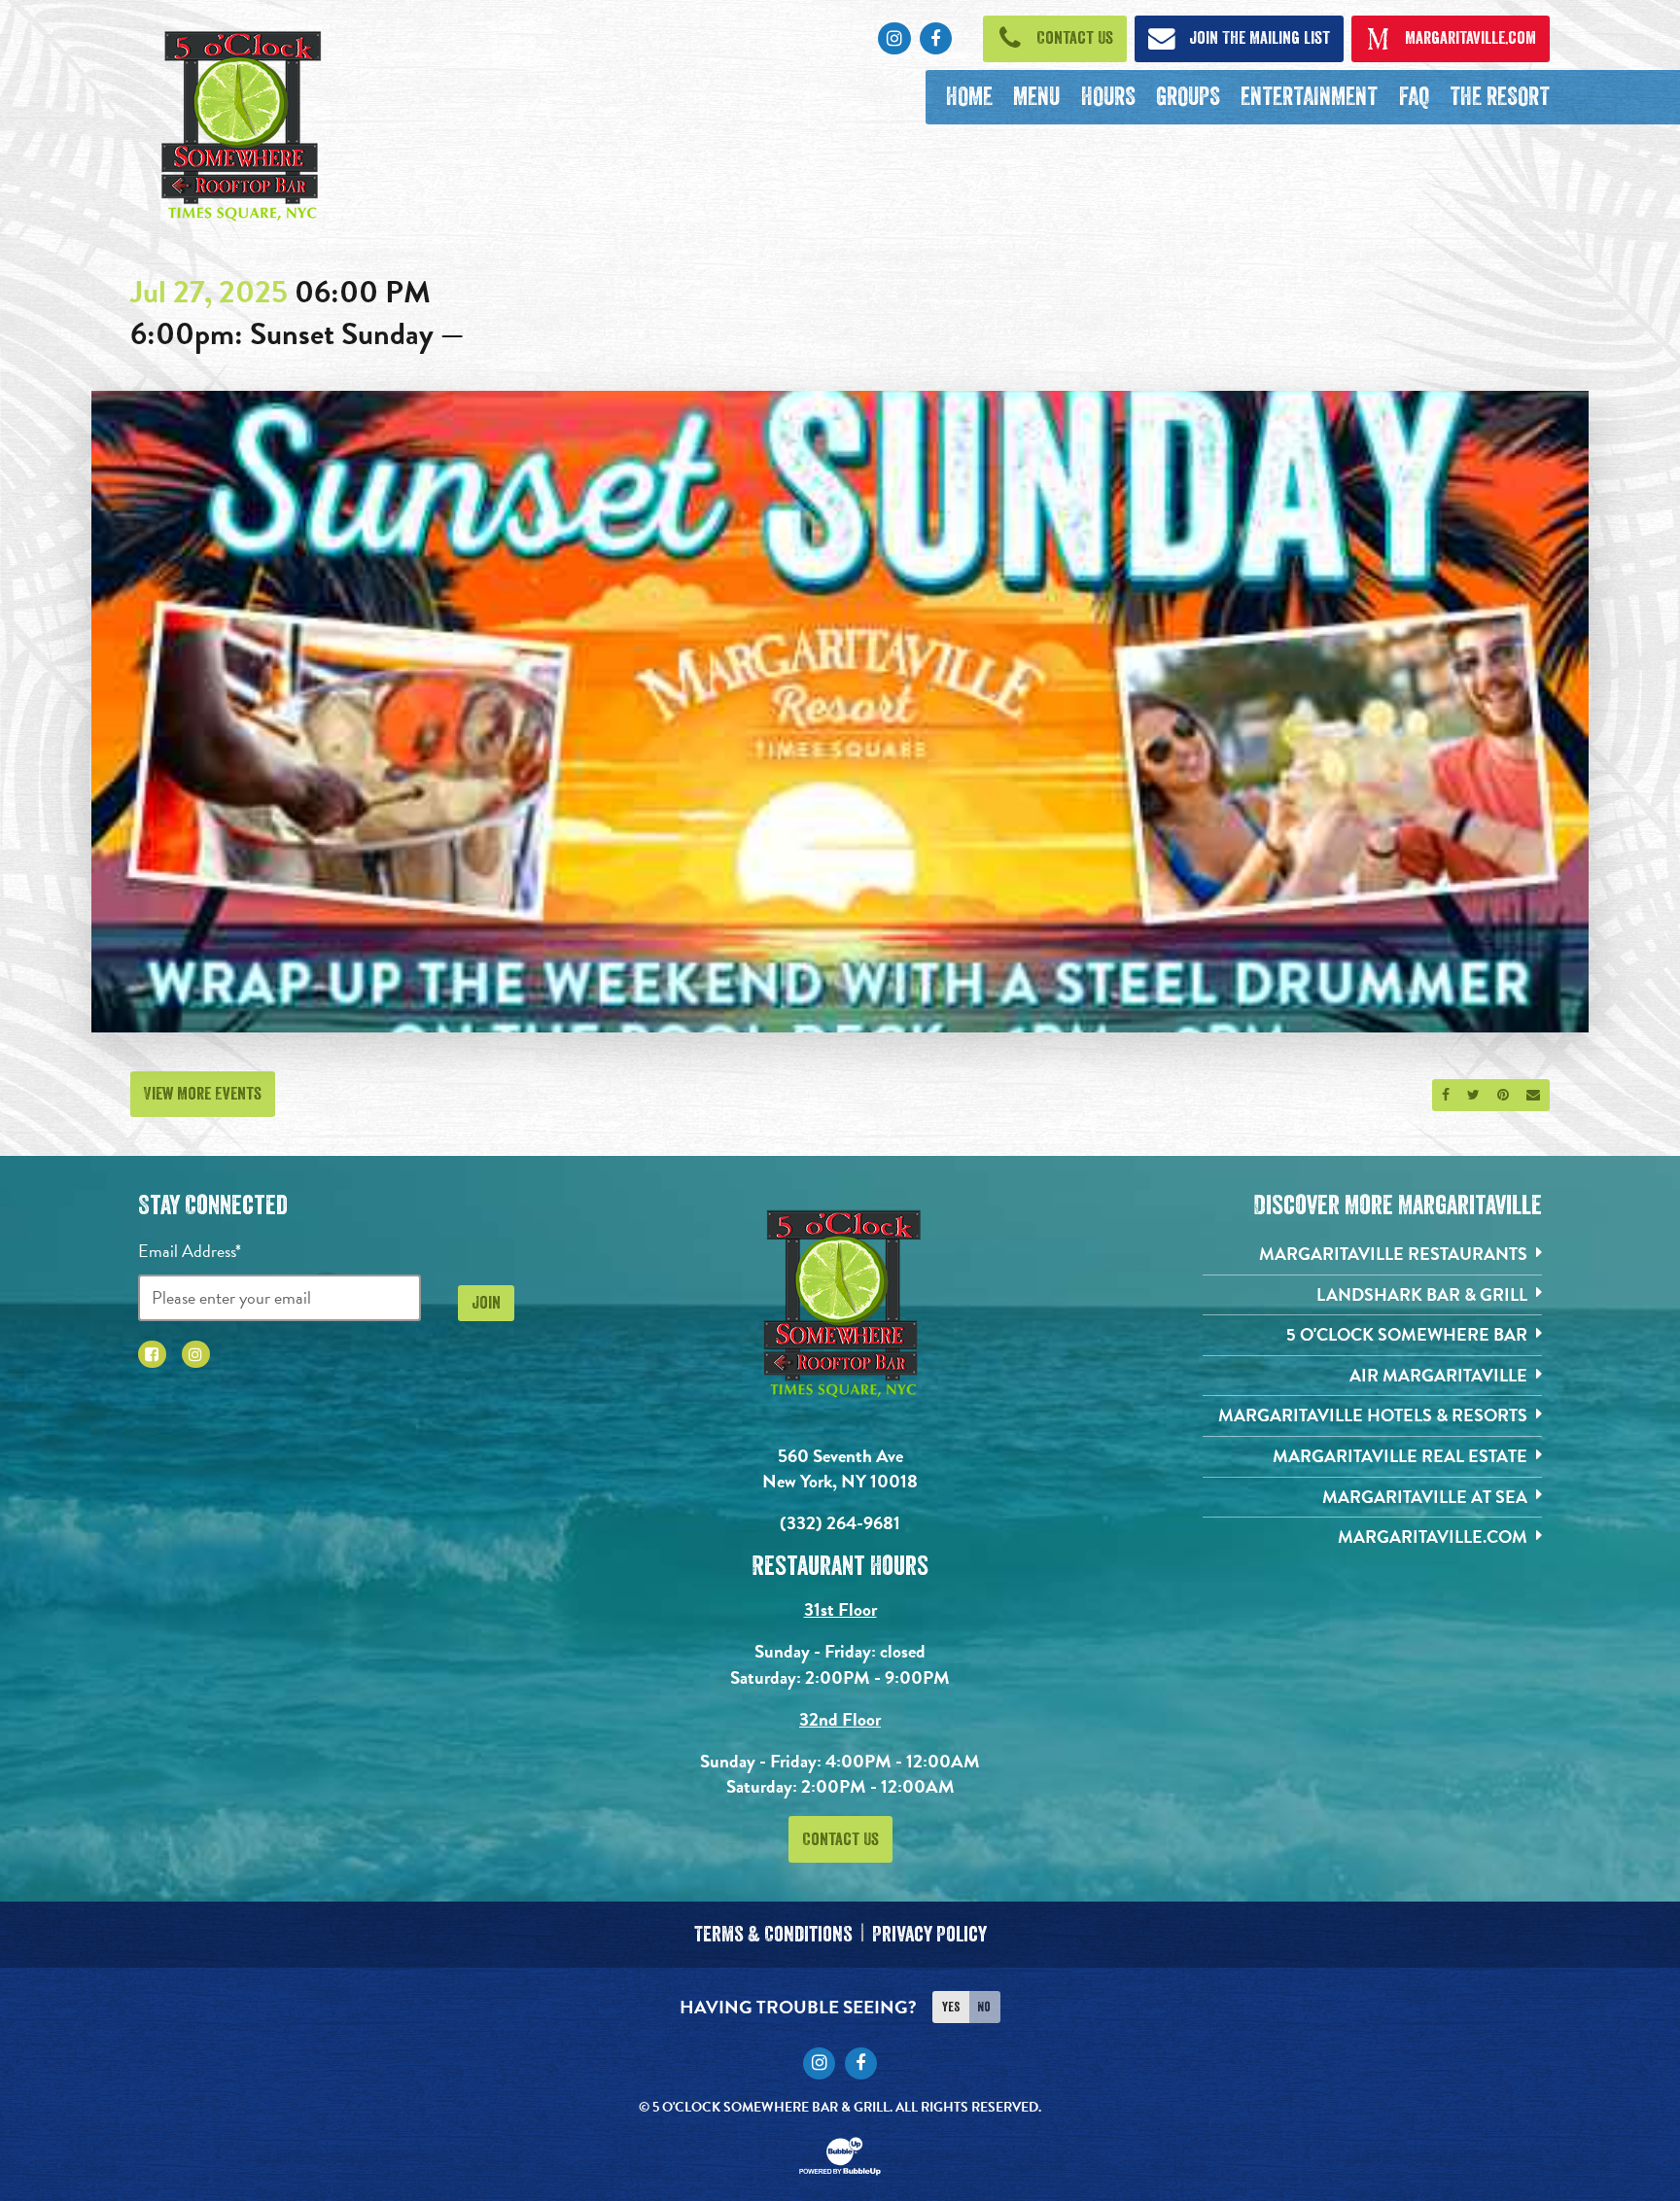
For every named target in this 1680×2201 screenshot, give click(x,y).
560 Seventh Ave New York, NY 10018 (840, 1469)
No (984, 2007)
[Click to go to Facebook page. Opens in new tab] (152, 1355)
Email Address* (190, 1251)
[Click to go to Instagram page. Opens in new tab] (196, 1355)
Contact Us (840, 1839)
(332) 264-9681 (840, 1523)
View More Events (203, 1094)
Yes (951, 2007)
